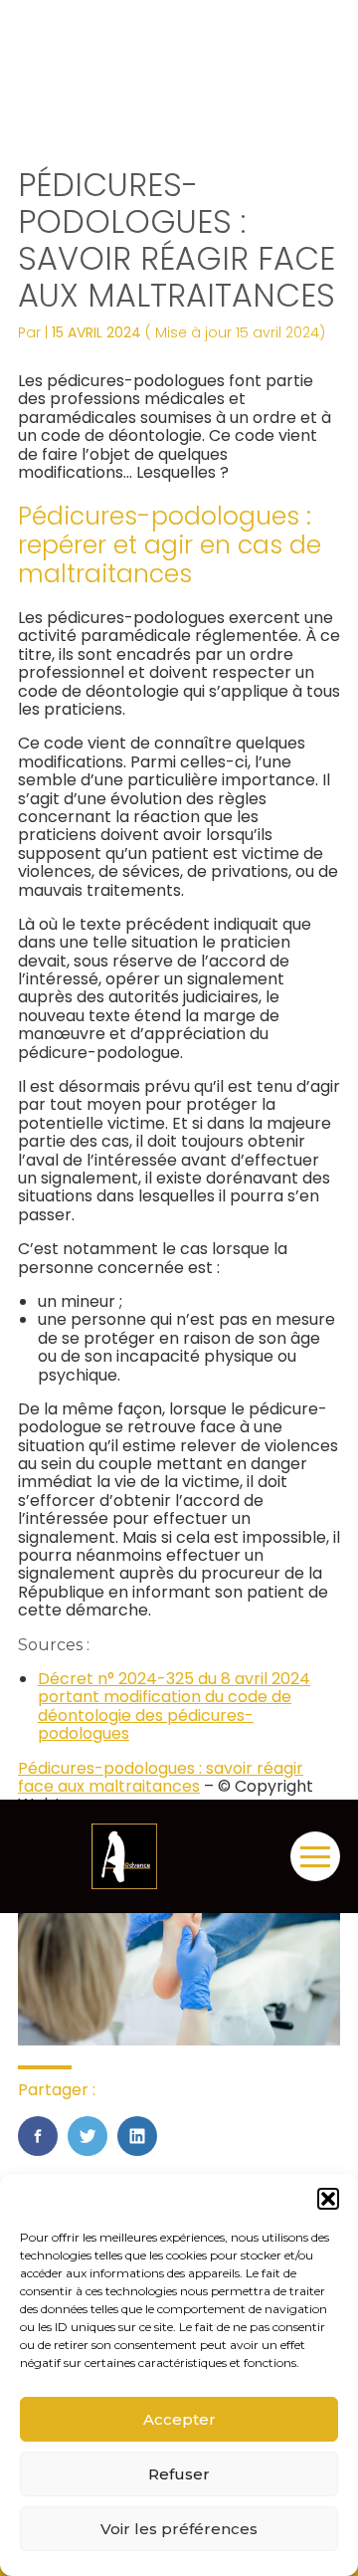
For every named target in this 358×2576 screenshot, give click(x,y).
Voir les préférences (179, 2529)
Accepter (179, 2419)
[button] (328, 2199)
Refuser (179, 2474)
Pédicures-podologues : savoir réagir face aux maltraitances (161, 1777)
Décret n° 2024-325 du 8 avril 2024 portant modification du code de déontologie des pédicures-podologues (174, 1706)
